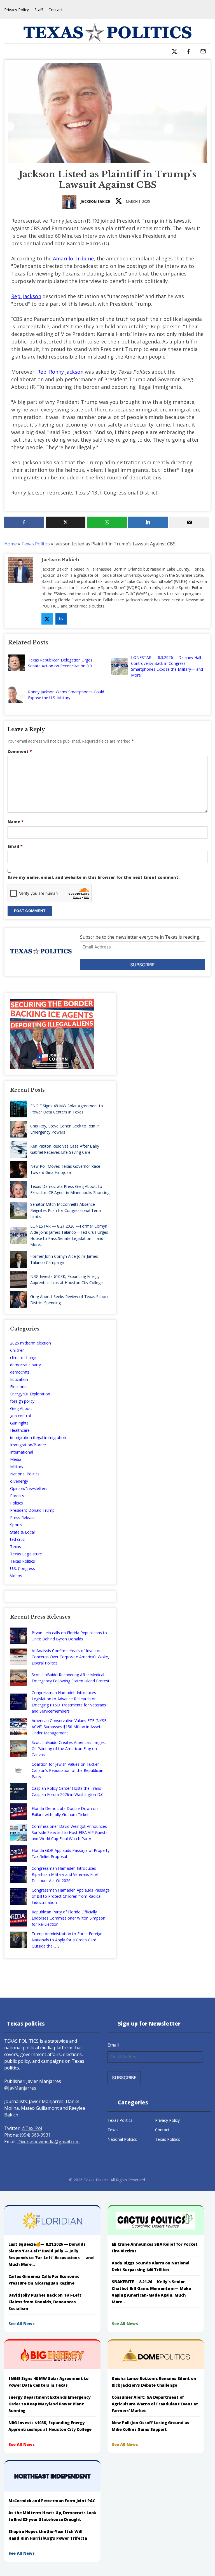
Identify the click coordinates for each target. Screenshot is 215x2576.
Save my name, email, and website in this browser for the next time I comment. (94, 877)
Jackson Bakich (95, 202)
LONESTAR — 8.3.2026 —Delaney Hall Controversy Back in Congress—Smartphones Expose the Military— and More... (167, 666)
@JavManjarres (20, 2088)
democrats (20, 1372)
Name (16, 822)
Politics (17, 1503)
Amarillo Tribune (73, 258)
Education (19, 1379)
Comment (20, 751)
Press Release (23, 1517)
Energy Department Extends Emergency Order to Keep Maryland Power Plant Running (50, 2404)
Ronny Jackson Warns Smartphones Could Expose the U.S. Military (66, 695)
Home (10, 544)
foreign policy (22, 1401)
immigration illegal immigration (38, 1437)
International (22, 1452)
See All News (22, 2324)
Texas (16, 1547)
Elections (18, 1387)
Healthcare (20, 1430)
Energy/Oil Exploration (30, 1394)
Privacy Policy (17, 10)
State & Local (22, 1532)
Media (16, 1459)
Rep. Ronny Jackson (60, 372)
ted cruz (17, 1539)
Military (17, 1467)
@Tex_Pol (32, 2128)
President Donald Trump (32, 1510)
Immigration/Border (28, 1445)
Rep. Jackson (26, 296)
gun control (20, 1416)
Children (17, 1350)
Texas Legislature (26, 1554)
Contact (56, 10)
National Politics (25, 1474)
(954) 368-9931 (35, 2135)
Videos (16, 1576)
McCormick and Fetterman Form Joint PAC (52, 2501)
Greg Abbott (21, 1408)
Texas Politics (36, 544)
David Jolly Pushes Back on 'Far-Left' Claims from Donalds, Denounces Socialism (45, 2302)
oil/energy (19, 1481)
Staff (39, 10)
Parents (17, 1496)
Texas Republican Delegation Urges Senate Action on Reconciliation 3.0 (60, 663)
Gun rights (19, 1423)
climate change (24, 1358)
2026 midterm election (31, 1343)
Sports (16, 1525)
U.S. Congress (23, 1568)
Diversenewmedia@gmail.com (48, 2142)
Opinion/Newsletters (29, 1488)
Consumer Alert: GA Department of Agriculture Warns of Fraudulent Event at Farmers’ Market (155, 2404)
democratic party (25, 1365)
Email (15, 846)
